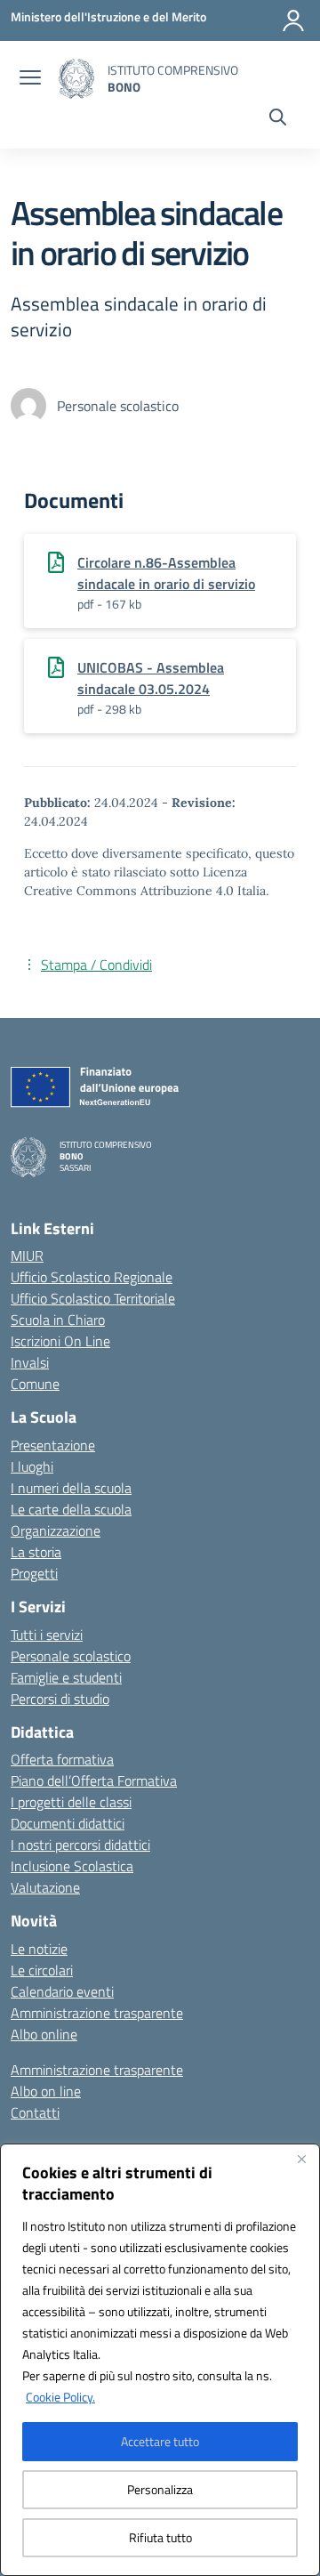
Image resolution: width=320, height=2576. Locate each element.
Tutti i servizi (47, 1635)
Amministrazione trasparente (97, 2013)
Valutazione (45, 1887)
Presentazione (53, 1445)
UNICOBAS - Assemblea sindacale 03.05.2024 (151, 678)
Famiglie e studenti (66, 1677)
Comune (35, 1384)
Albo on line (46, 2091)
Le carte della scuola (71, 1509)
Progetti (34, 1573)
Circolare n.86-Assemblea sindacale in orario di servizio (166, 573)
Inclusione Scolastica (72, 1866)
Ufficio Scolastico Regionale (92, 1277)
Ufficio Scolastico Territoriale (93, 1298)
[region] (160, 2360)
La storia (36, 1552)
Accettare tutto (160, 2441)
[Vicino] (301, 2159)
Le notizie (39, 1949)
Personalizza (160, 2489)
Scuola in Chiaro (58, 1320)
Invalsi (30, 1362)
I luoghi (32, 1466)
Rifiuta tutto (160, 2537)
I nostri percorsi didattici (80, 1845)
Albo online (44, 2034)
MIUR (27, 1256)
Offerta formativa (62, 1759)
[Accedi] (293, 20)
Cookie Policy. (60, 2397)
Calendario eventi (62, 1991)
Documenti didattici (68, 1823)
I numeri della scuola (71, 1488)
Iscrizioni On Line (60, 1341)
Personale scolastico (71, 1656)
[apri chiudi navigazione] (30, 79)
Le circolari (42, 1970)
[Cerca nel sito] (278, 119)
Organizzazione (56, 1530)
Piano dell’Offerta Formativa (94, 1781)
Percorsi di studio (60, 1699)
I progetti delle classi (71, 1802)
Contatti (35, 2112)
